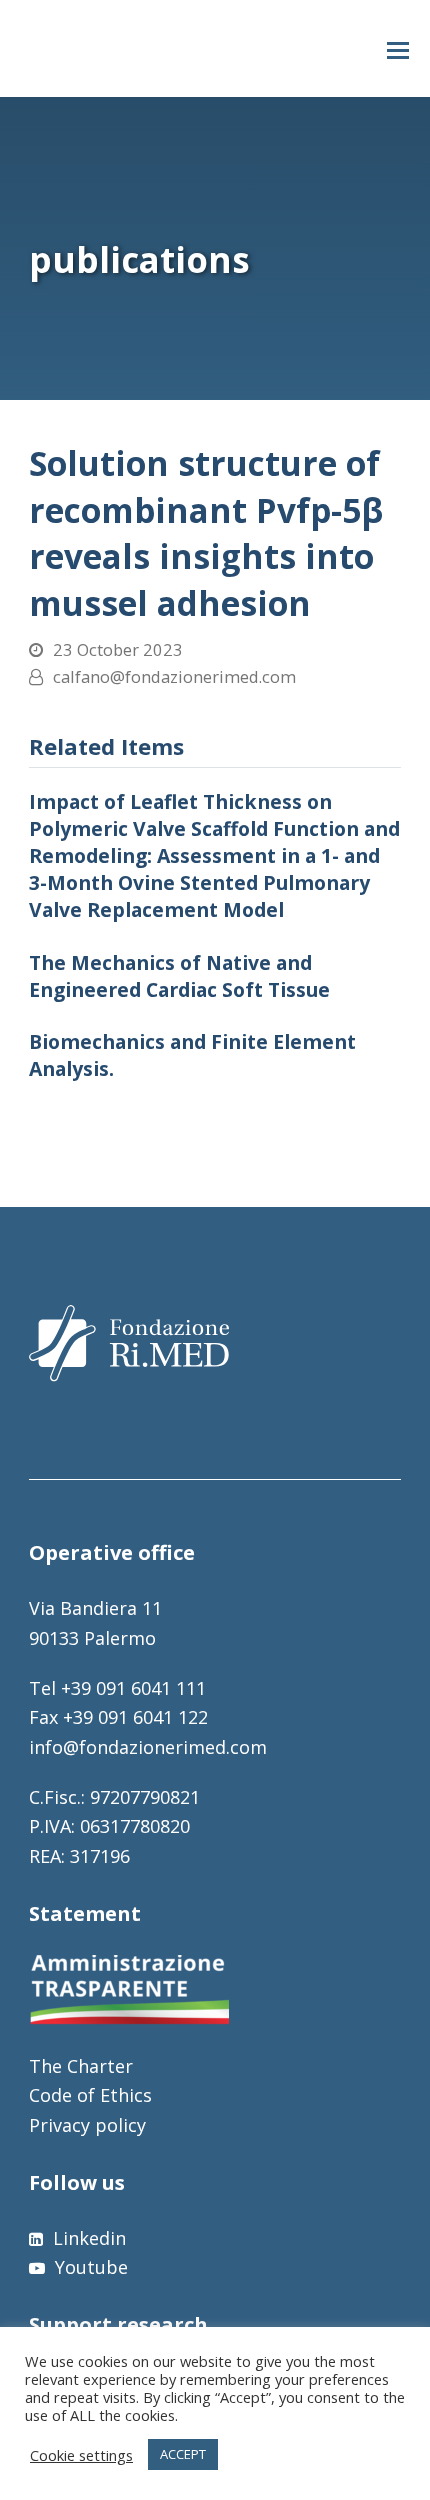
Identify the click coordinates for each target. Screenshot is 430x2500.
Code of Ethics (90, 2095)
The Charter (81, 2066)
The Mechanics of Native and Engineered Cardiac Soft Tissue (179, 976)
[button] (398, 49)
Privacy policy (87, 2125)
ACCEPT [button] (183, 2454)
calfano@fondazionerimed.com (174, 676)
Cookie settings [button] (81, 2455)
